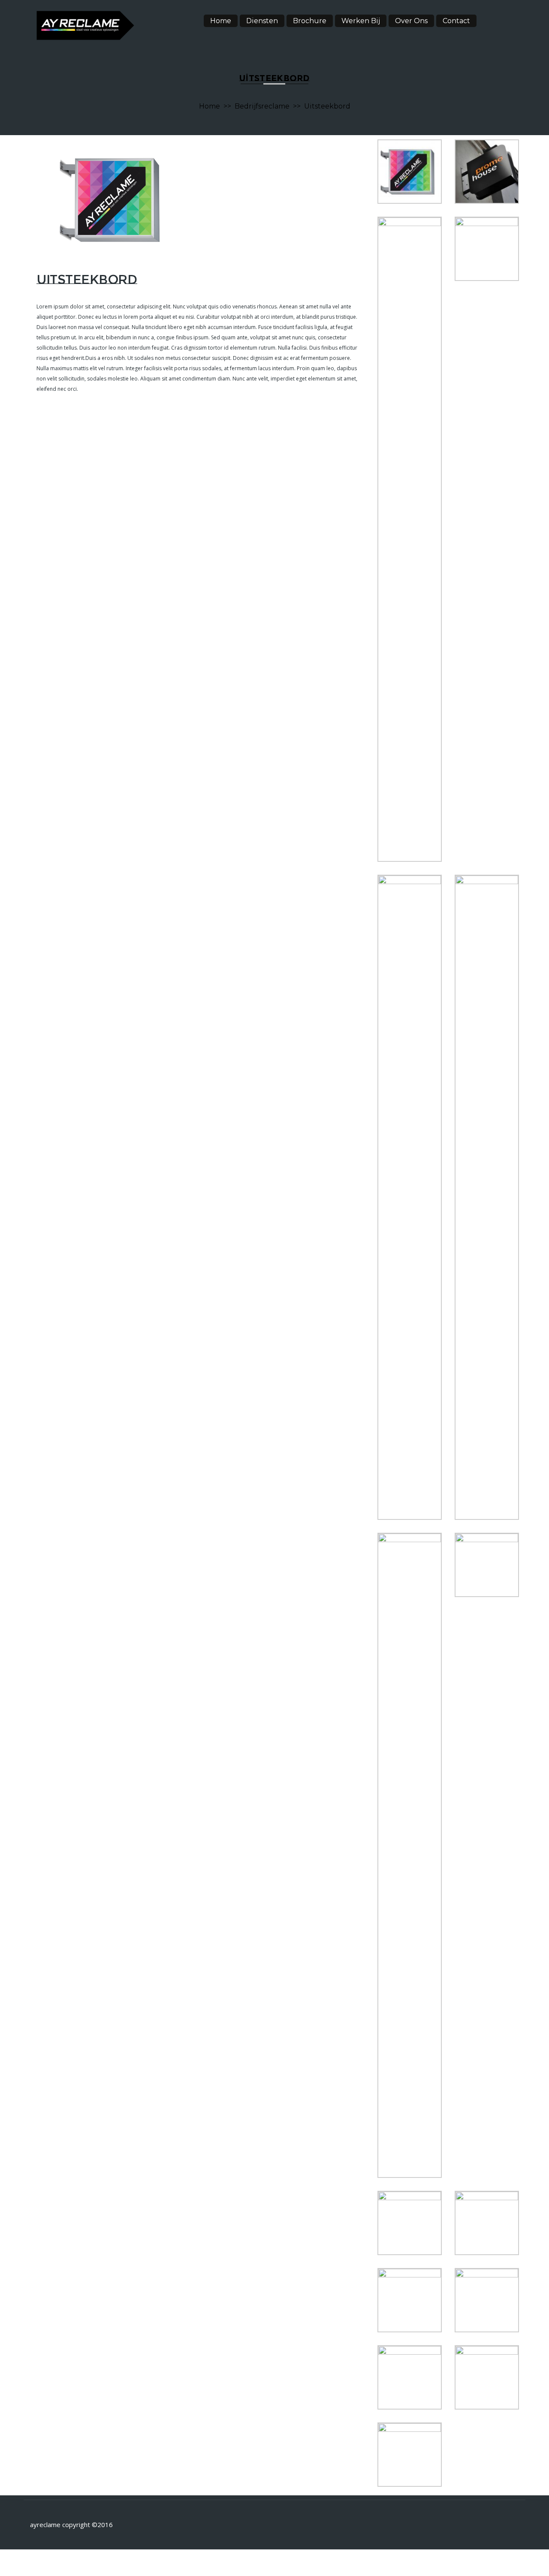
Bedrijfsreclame (262, 106)
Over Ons (411, 21)
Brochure (310, 21)
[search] (498, 19)
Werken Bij (361, 21)
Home (221, 21)
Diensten (262, 21)
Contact (456, 21)
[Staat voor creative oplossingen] (85, 25)
